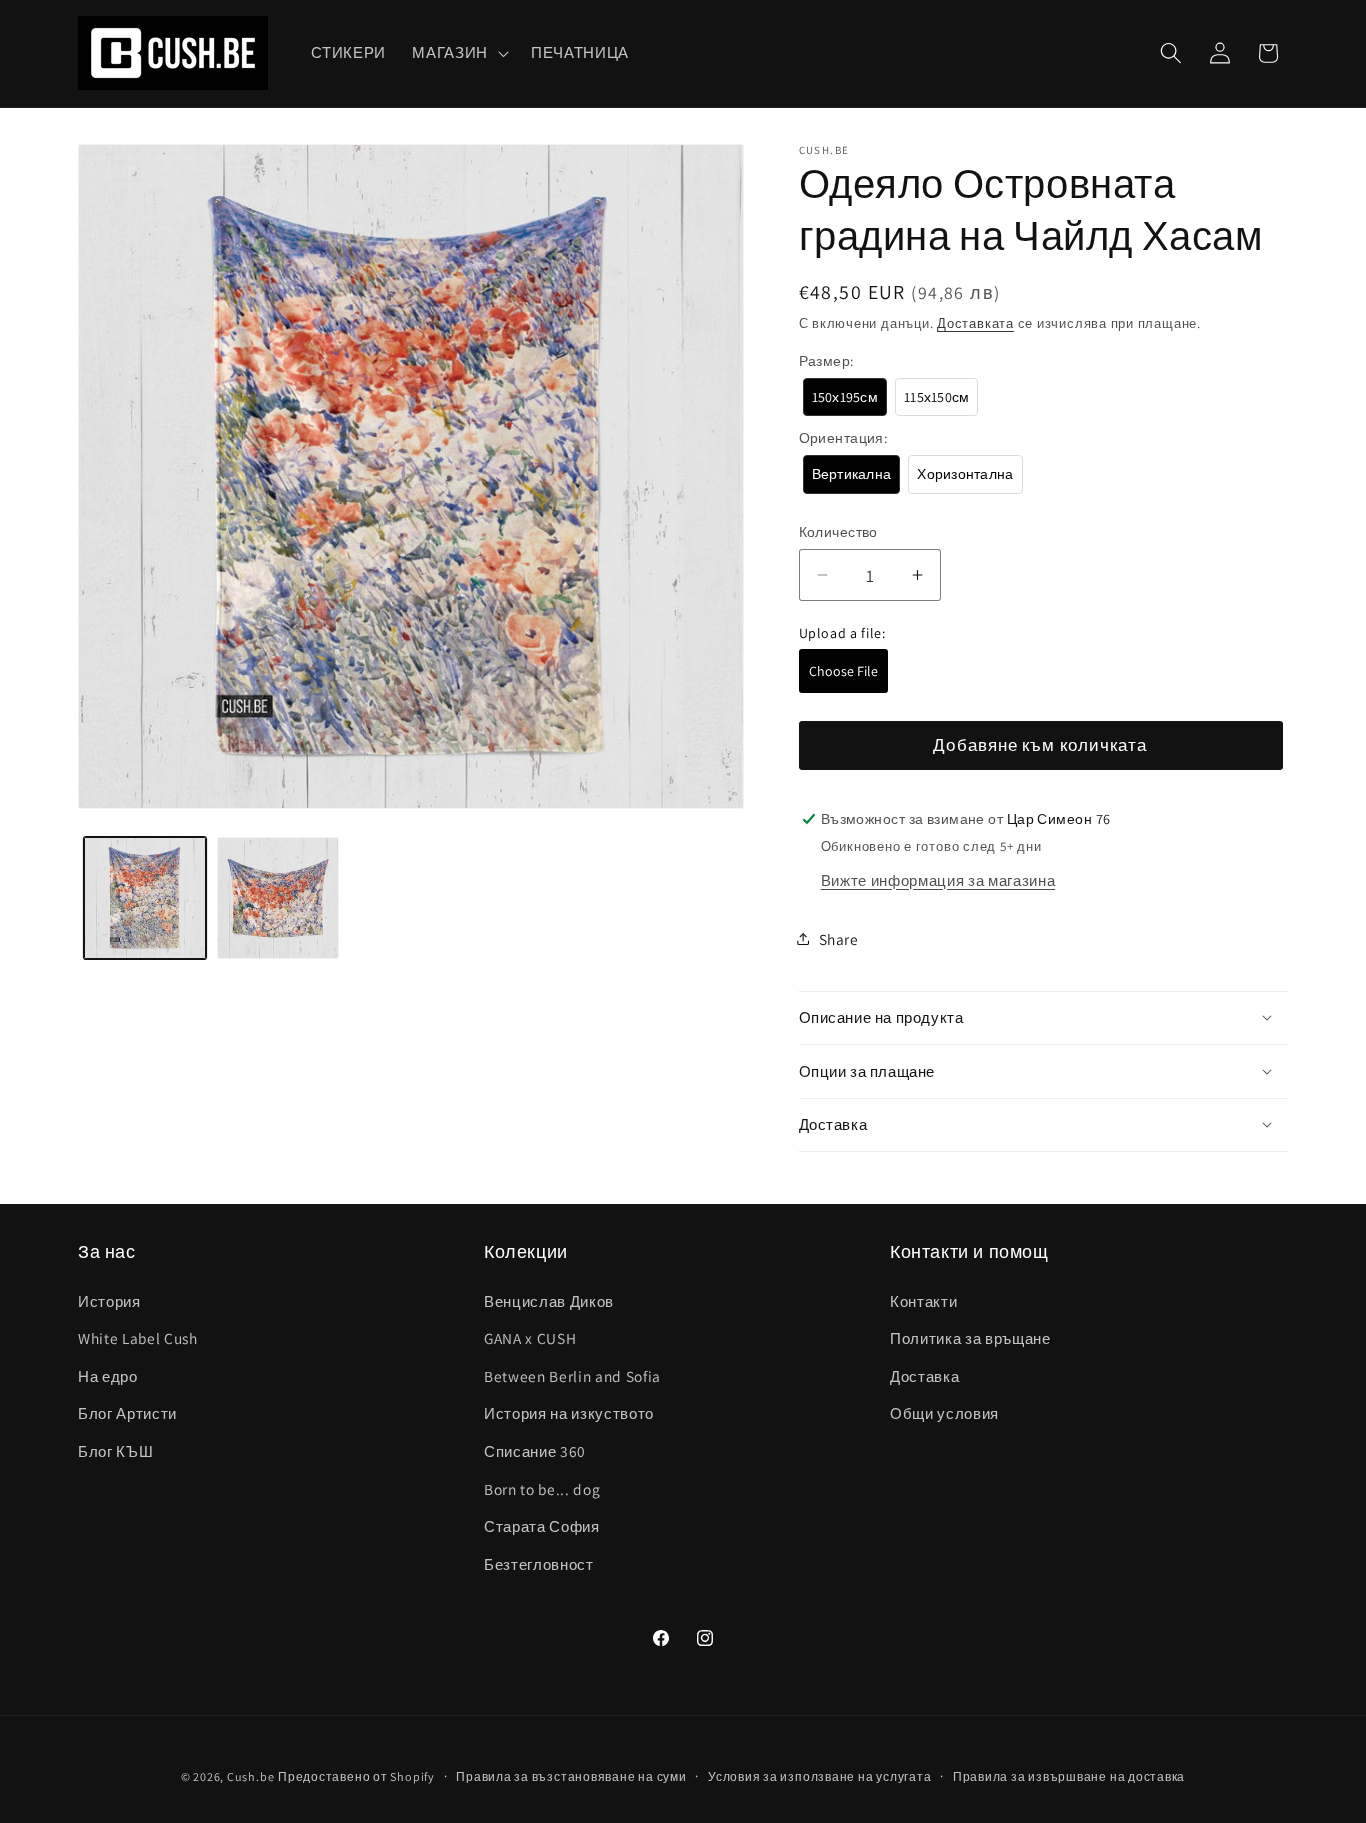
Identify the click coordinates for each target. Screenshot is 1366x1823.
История (109, 1301)
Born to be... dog (542, 1489)
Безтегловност (539, 1564)
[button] (458, 53)
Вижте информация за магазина (938, 879)
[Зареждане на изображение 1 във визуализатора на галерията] (145, 898)
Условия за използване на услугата (819, 1776)
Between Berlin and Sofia (572, 1376)
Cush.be (250, 1776)
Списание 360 (535, 1451)
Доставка (924, 1376)
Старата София (542, 1526)
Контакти (923, 1301)
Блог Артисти (127, 1413)
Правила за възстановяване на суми (571, 1776)
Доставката (975, 322)
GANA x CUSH (530, 1338)
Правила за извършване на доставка (1069, 1776)
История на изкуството (569, 1413)
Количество (838, 531)
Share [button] (839, 938)
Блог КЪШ (115, 1451)
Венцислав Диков (549, 1301)
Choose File (843, 671)
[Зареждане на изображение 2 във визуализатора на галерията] (278, 898)
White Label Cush (138, 1338)
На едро (108, 1376)
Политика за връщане (970, 1338)
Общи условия (944, 1413)
